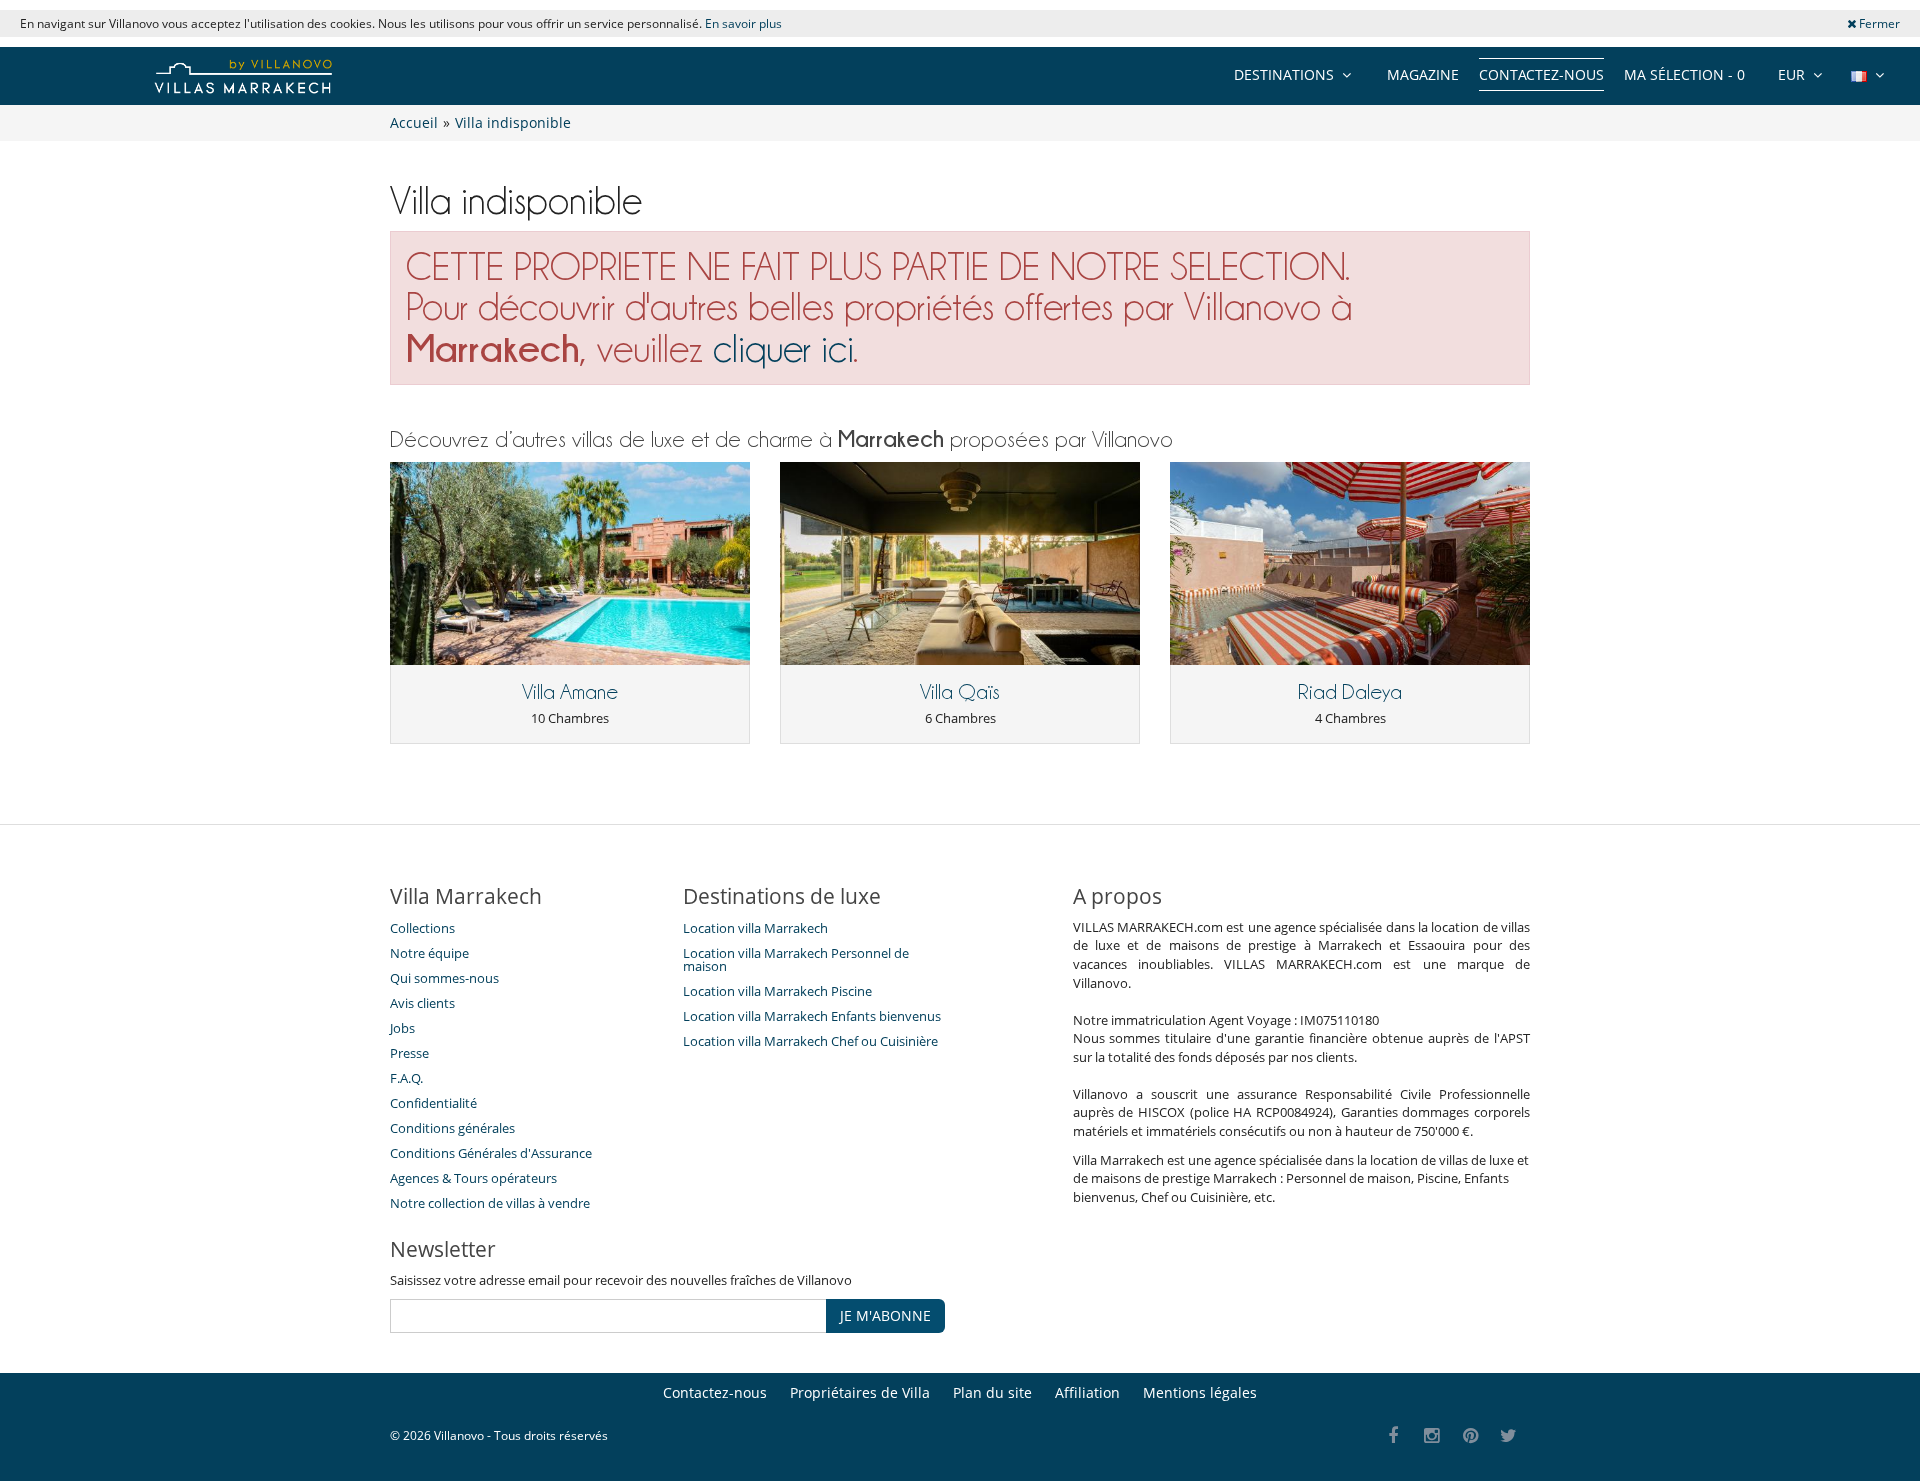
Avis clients (422, 1003)
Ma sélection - (1684, 74)
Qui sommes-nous (444, 978)
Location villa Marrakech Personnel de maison (796, 959)
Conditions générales (452, 1128)
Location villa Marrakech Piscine (777, 991)
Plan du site (992, 1392)
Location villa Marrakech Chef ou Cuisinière (810, 1041)
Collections (422, 928)
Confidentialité (433, 1103)
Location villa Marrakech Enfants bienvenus (812, 1016)
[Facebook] (1393, 1436)
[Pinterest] (1470, 1436)
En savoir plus (743, 23)
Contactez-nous (1541, 74)
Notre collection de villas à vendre (491, 1203)
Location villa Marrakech (755, 928)
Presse (409, 1053)
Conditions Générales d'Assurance (491, 1153)
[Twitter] (1509, 1436)
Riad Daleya (1350, 692)
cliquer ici (783, 348)
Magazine (1423, 74)
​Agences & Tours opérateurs (473, 1178)
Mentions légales (1200, 1392)
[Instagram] (1432, 1436)
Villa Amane (570, 692)
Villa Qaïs (960, 692)
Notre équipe (429, 953)
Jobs (402, 1028)
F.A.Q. (406, 1078)
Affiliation (1087, 1392)
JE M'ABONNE (885, 1315)
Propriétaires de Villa (860, 1392)
